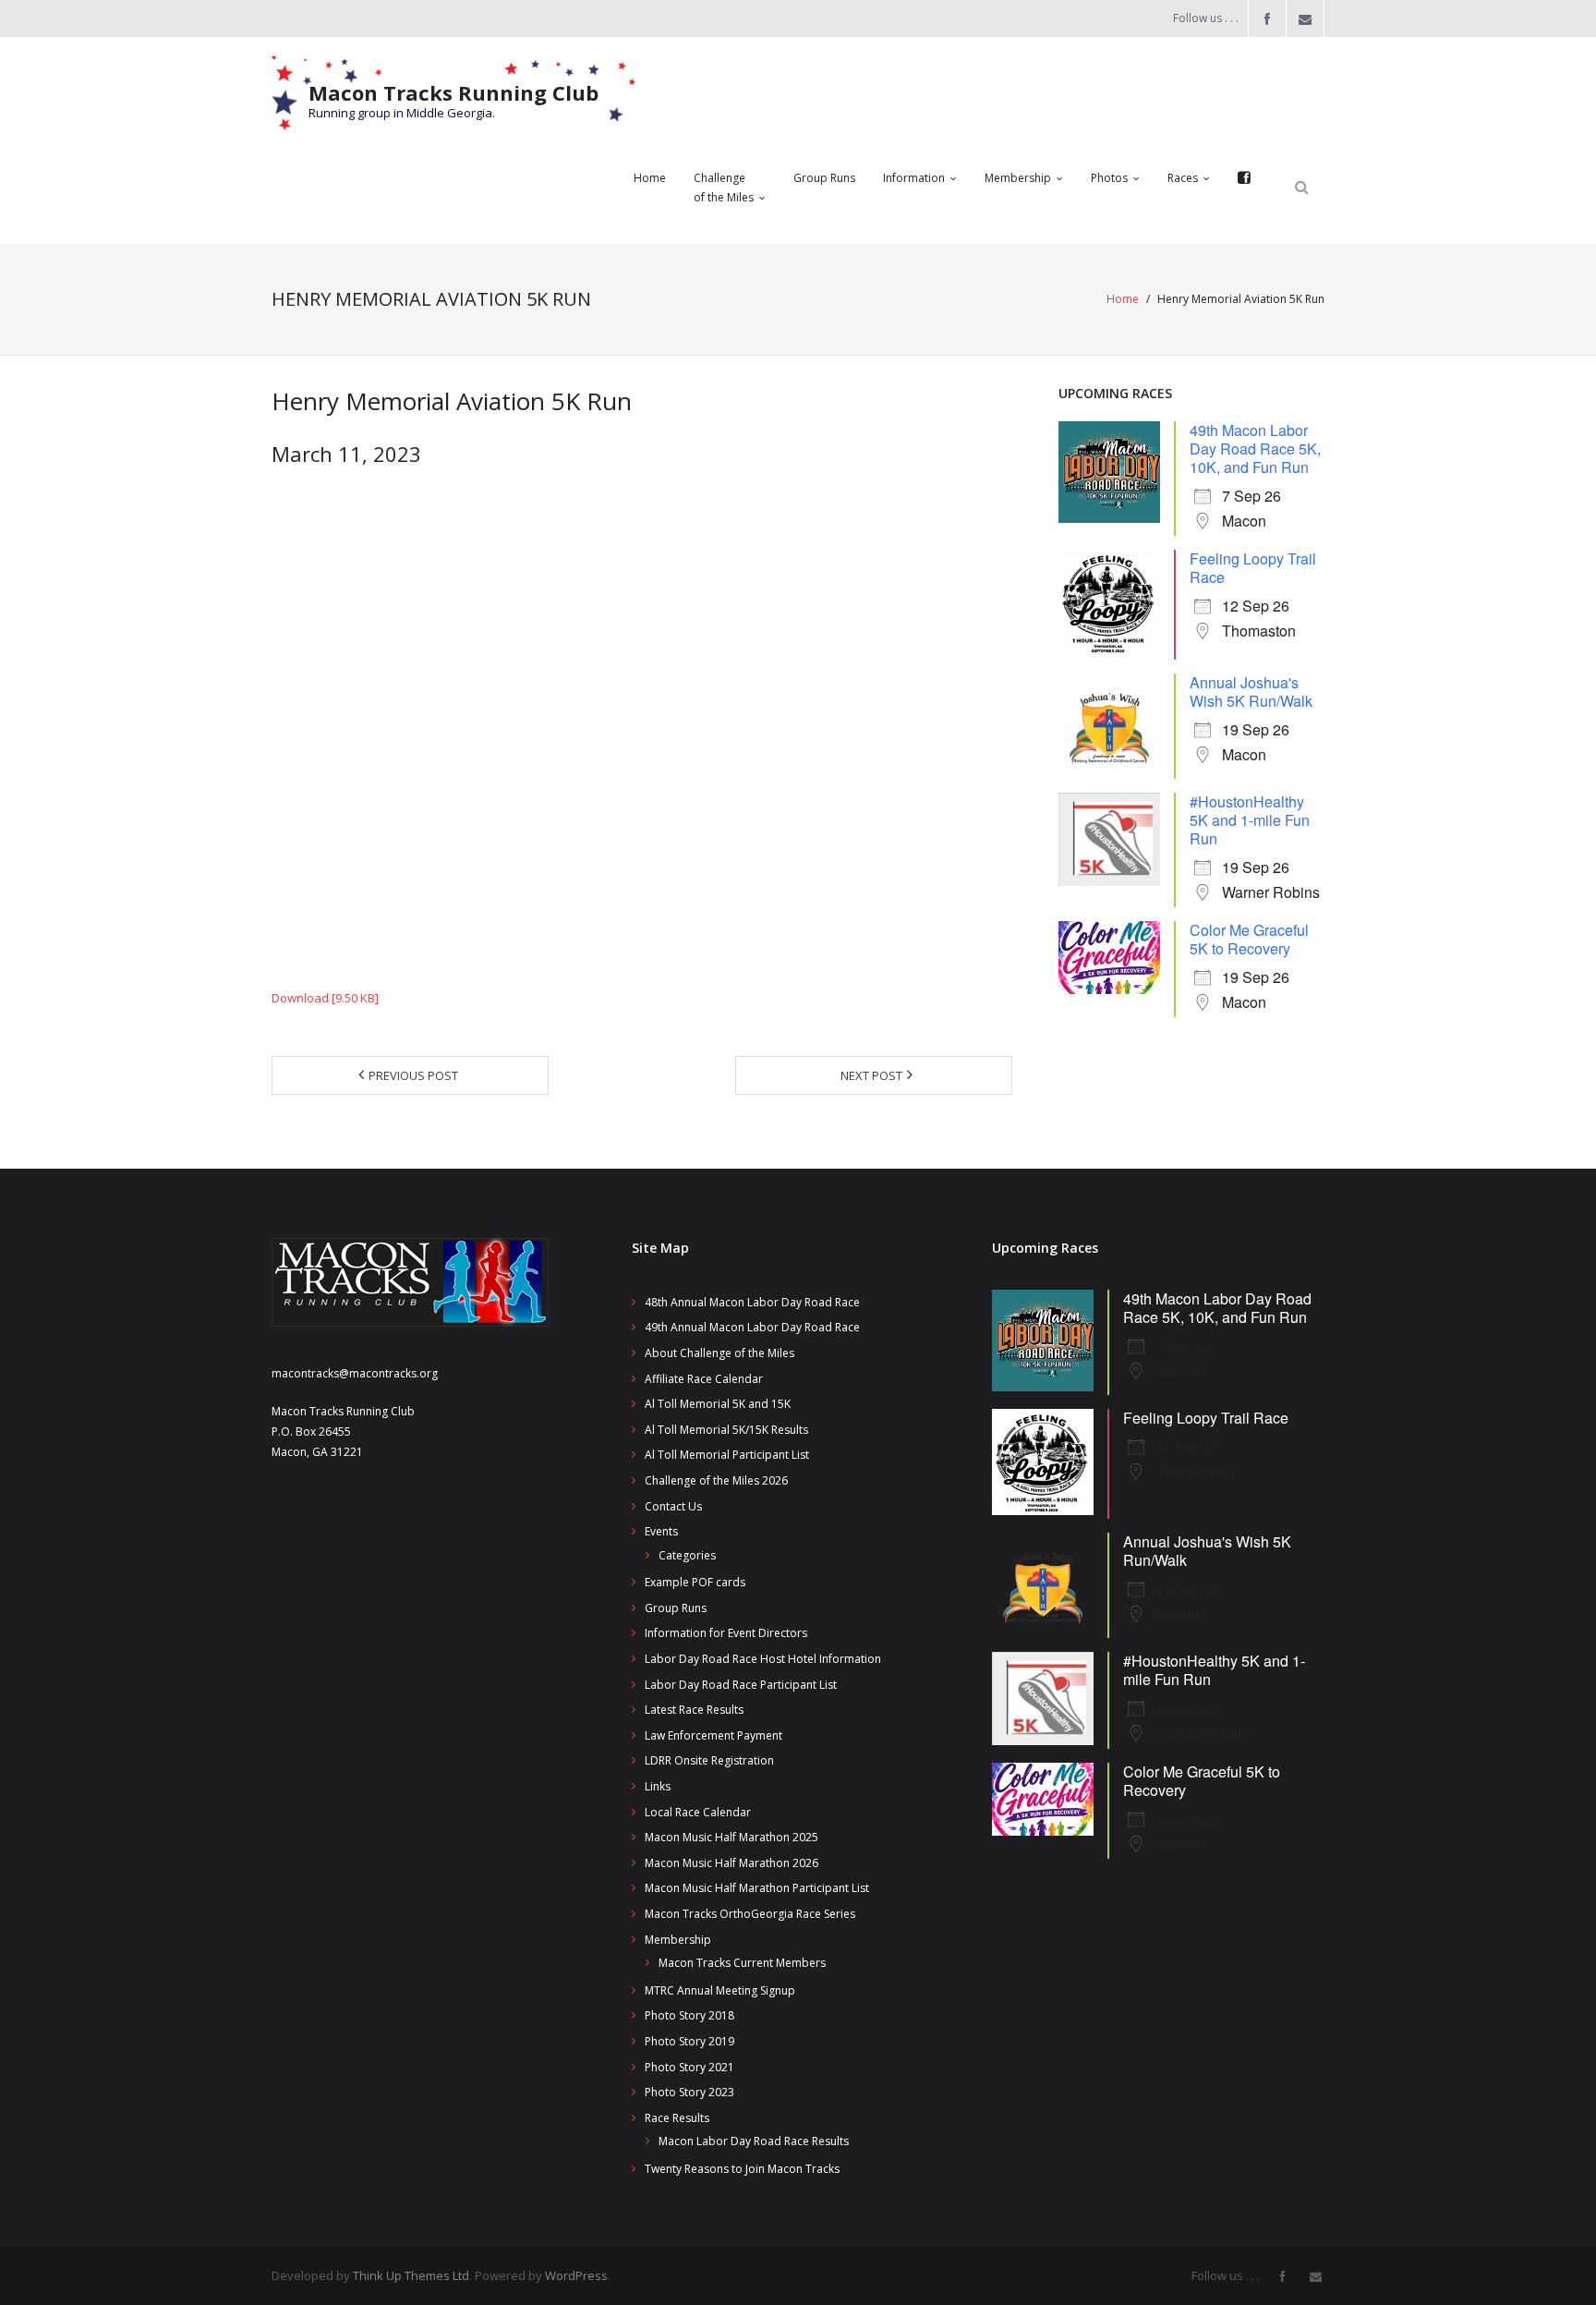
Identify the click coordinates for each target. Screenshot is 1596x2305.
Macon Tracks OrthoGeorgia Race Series (750, 1914)
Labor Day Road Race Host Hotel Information (763, 1659)
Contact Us (673, 1506)
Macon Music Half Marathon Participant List (757, 1888)
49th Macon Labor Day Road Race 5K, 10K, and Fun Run (1255, 449)
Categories (687, 1555)
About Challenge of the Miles (719, 1353)
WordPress (576, 2275)
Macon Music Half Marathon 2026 (731, 1863)
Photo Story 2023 (689, 2092)
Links (658, 1786)
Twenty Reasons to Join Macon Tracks (742, 2169)
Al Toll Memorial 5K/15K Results (726, 1430)
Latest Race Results (694, 1710)
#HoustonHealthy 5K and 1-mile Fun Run (1250, 820)
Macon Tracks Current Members (742, 1963)
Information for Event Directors (726, 1633)
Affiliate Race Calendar (704, 1379)
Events (661, 1531)
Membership (678, 1940)
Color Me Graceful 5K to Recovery (1249, 939)
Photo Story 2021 (689, 2067)
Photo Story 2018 (689, 2015)
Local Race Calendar (698, 1812)
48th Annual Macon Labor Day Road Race (752, 1302)
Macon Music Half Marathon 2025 (731, 1837)
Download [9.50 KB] (325, 998)
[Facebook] (1244, 178)
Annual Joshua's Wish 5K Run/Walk (1251, 691)
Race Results (677, 2118)
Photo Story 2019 (689, 2041)
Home (1123, 299)
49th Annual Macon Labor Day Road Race (752, 1327)
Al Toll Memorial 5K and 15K (718, 1404)
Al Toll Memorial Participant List (727, 1455)
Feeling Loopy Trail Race (1253, 568)
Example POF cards (695, 1582)
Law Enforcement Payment (713, 1735)
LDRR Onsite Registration (709, 1760)
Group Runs (676, 1608)
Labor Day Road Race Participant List (741, 1685)
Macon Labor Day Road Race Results (754, 2141)
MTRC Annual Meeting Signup (720, 1990)
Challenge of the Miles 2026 (716, 1480)
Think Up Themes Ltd (411, 2275)
